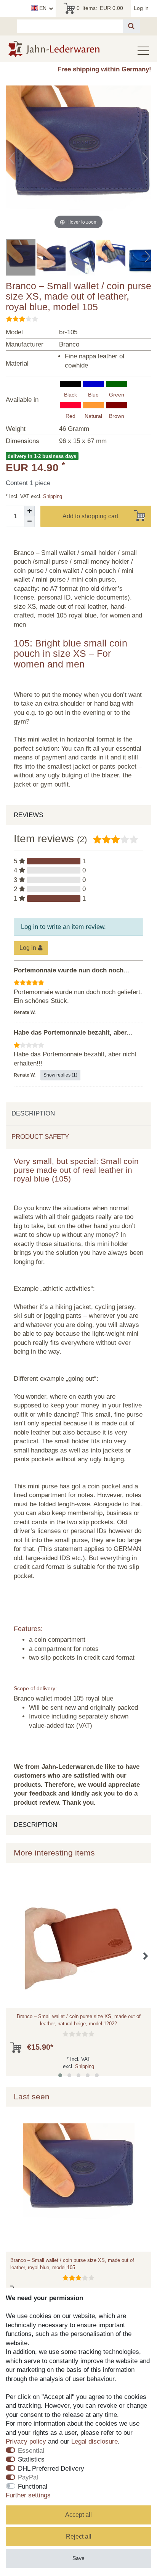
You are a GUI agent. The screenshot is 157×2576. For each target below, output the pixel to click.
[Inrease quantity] (29, 511)
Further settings (28, 2495)
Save (78, 2558)
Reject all (79, 2537)
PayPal (28, 2477)
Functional (33, 2487)
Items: (100, 8)
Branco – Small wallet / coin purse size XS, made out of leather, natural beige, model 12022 (79, 2020)
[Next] (145, 158)
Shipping (52, 496)
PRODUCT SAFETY (40, 1137)
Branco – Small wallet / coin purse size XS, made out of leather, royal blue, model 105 (72, 2264)
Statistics (31, 2459)
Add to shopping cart (90, 516)
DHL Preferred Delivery (51, 2469)
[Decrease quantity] (29, 522)
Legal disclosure (95, 2441)
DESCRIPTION (33, 1113)
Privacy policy (26, 2441)
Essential (31, 2451)
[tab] (78, 1114)
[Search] (131, 26)
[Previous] (12, 158)
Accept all (78, 2515)
